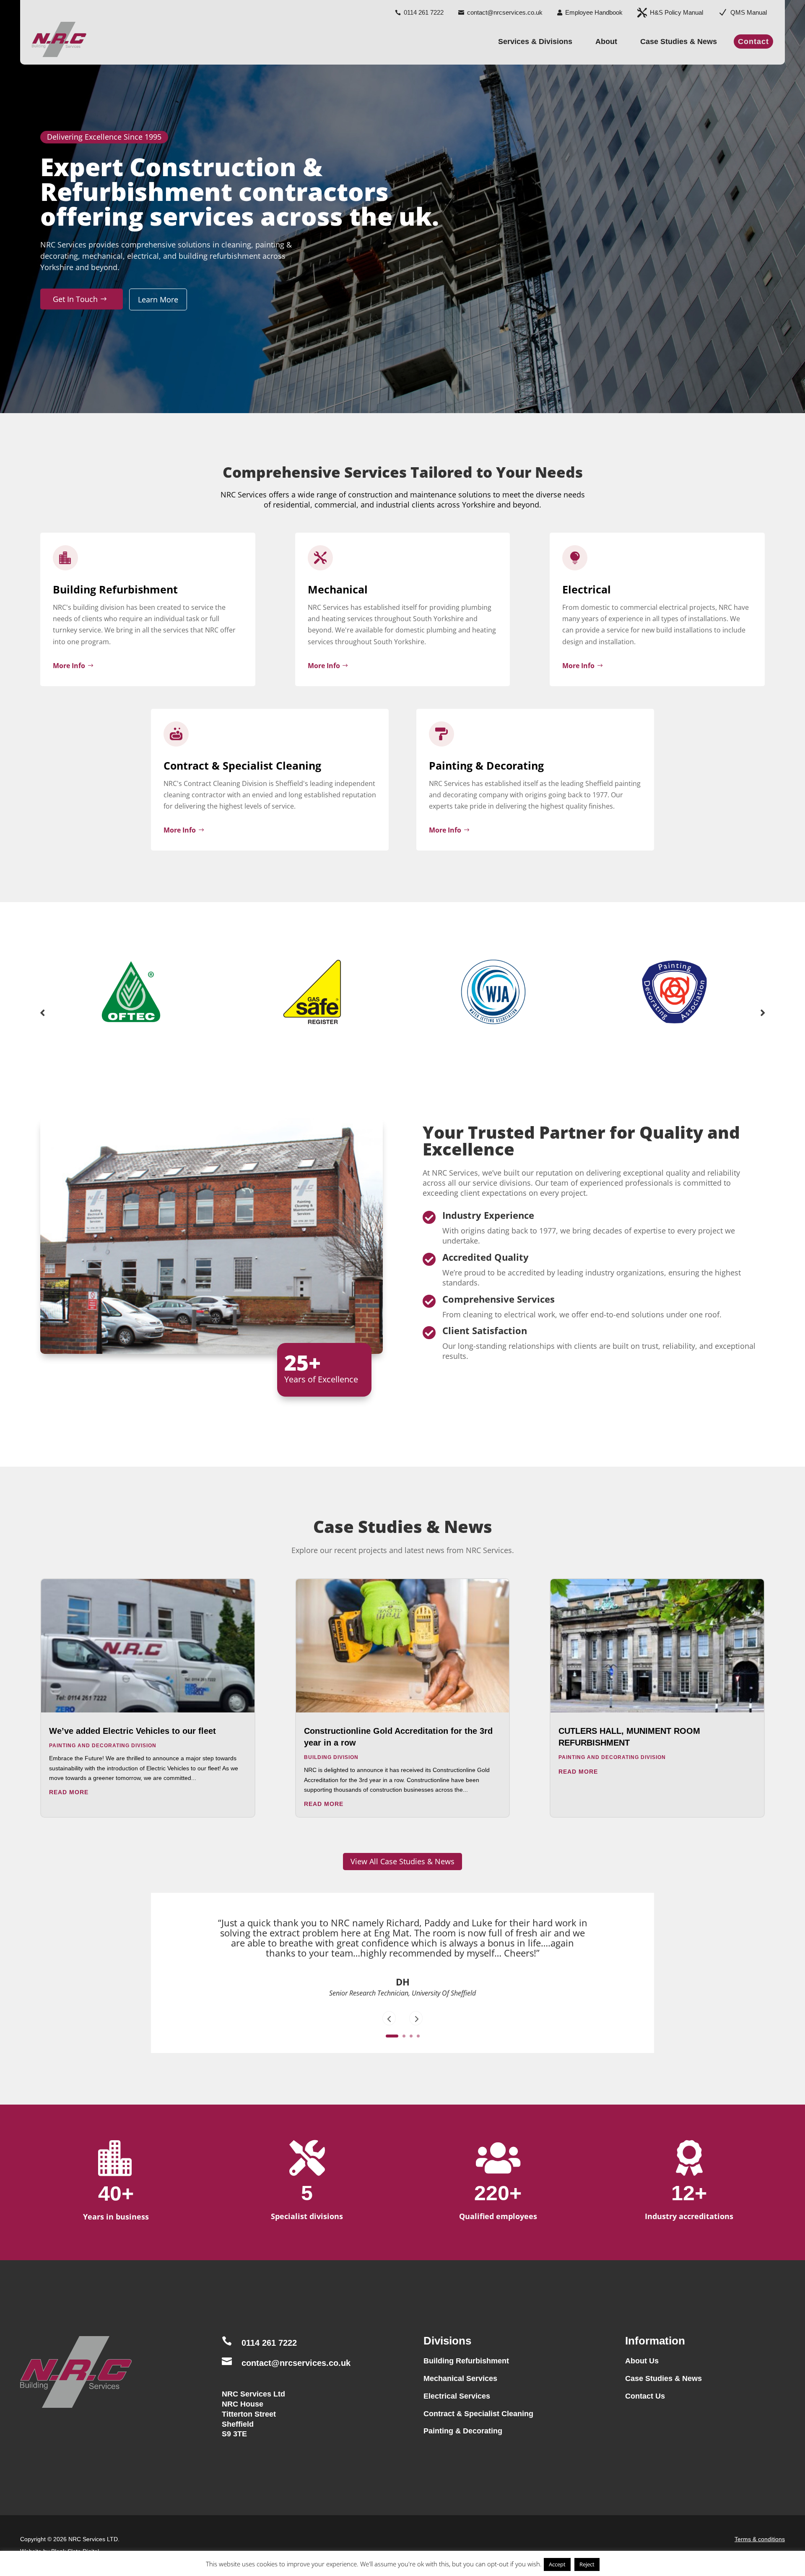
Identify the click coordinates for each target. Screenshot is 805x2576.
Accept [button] (557, 2564)
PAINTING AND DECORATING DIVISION (103, 1746)
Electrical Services (457, 2396)
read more (69, 1792)
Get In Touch (75, 299)
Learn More (158, 299)
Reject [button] (587, 2564)
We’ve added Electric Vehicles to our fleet (132, 1731)
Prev (42, 1013)
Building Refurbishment (466, 2361)
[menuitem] (419, 9)
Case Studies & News (663, 2378)
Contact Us (645, 2396)
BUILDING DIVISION (331, 1757)
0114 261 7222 (269, 2343)
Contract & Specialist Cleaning (478, 2414)
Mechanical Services (460, 2378)
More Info (69, 666)
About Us (642, 2361)
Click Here (402, 2017)
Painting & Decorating (463, 2431)
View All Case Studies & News (402, 1861)
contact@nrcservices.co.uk (296, 2363)
